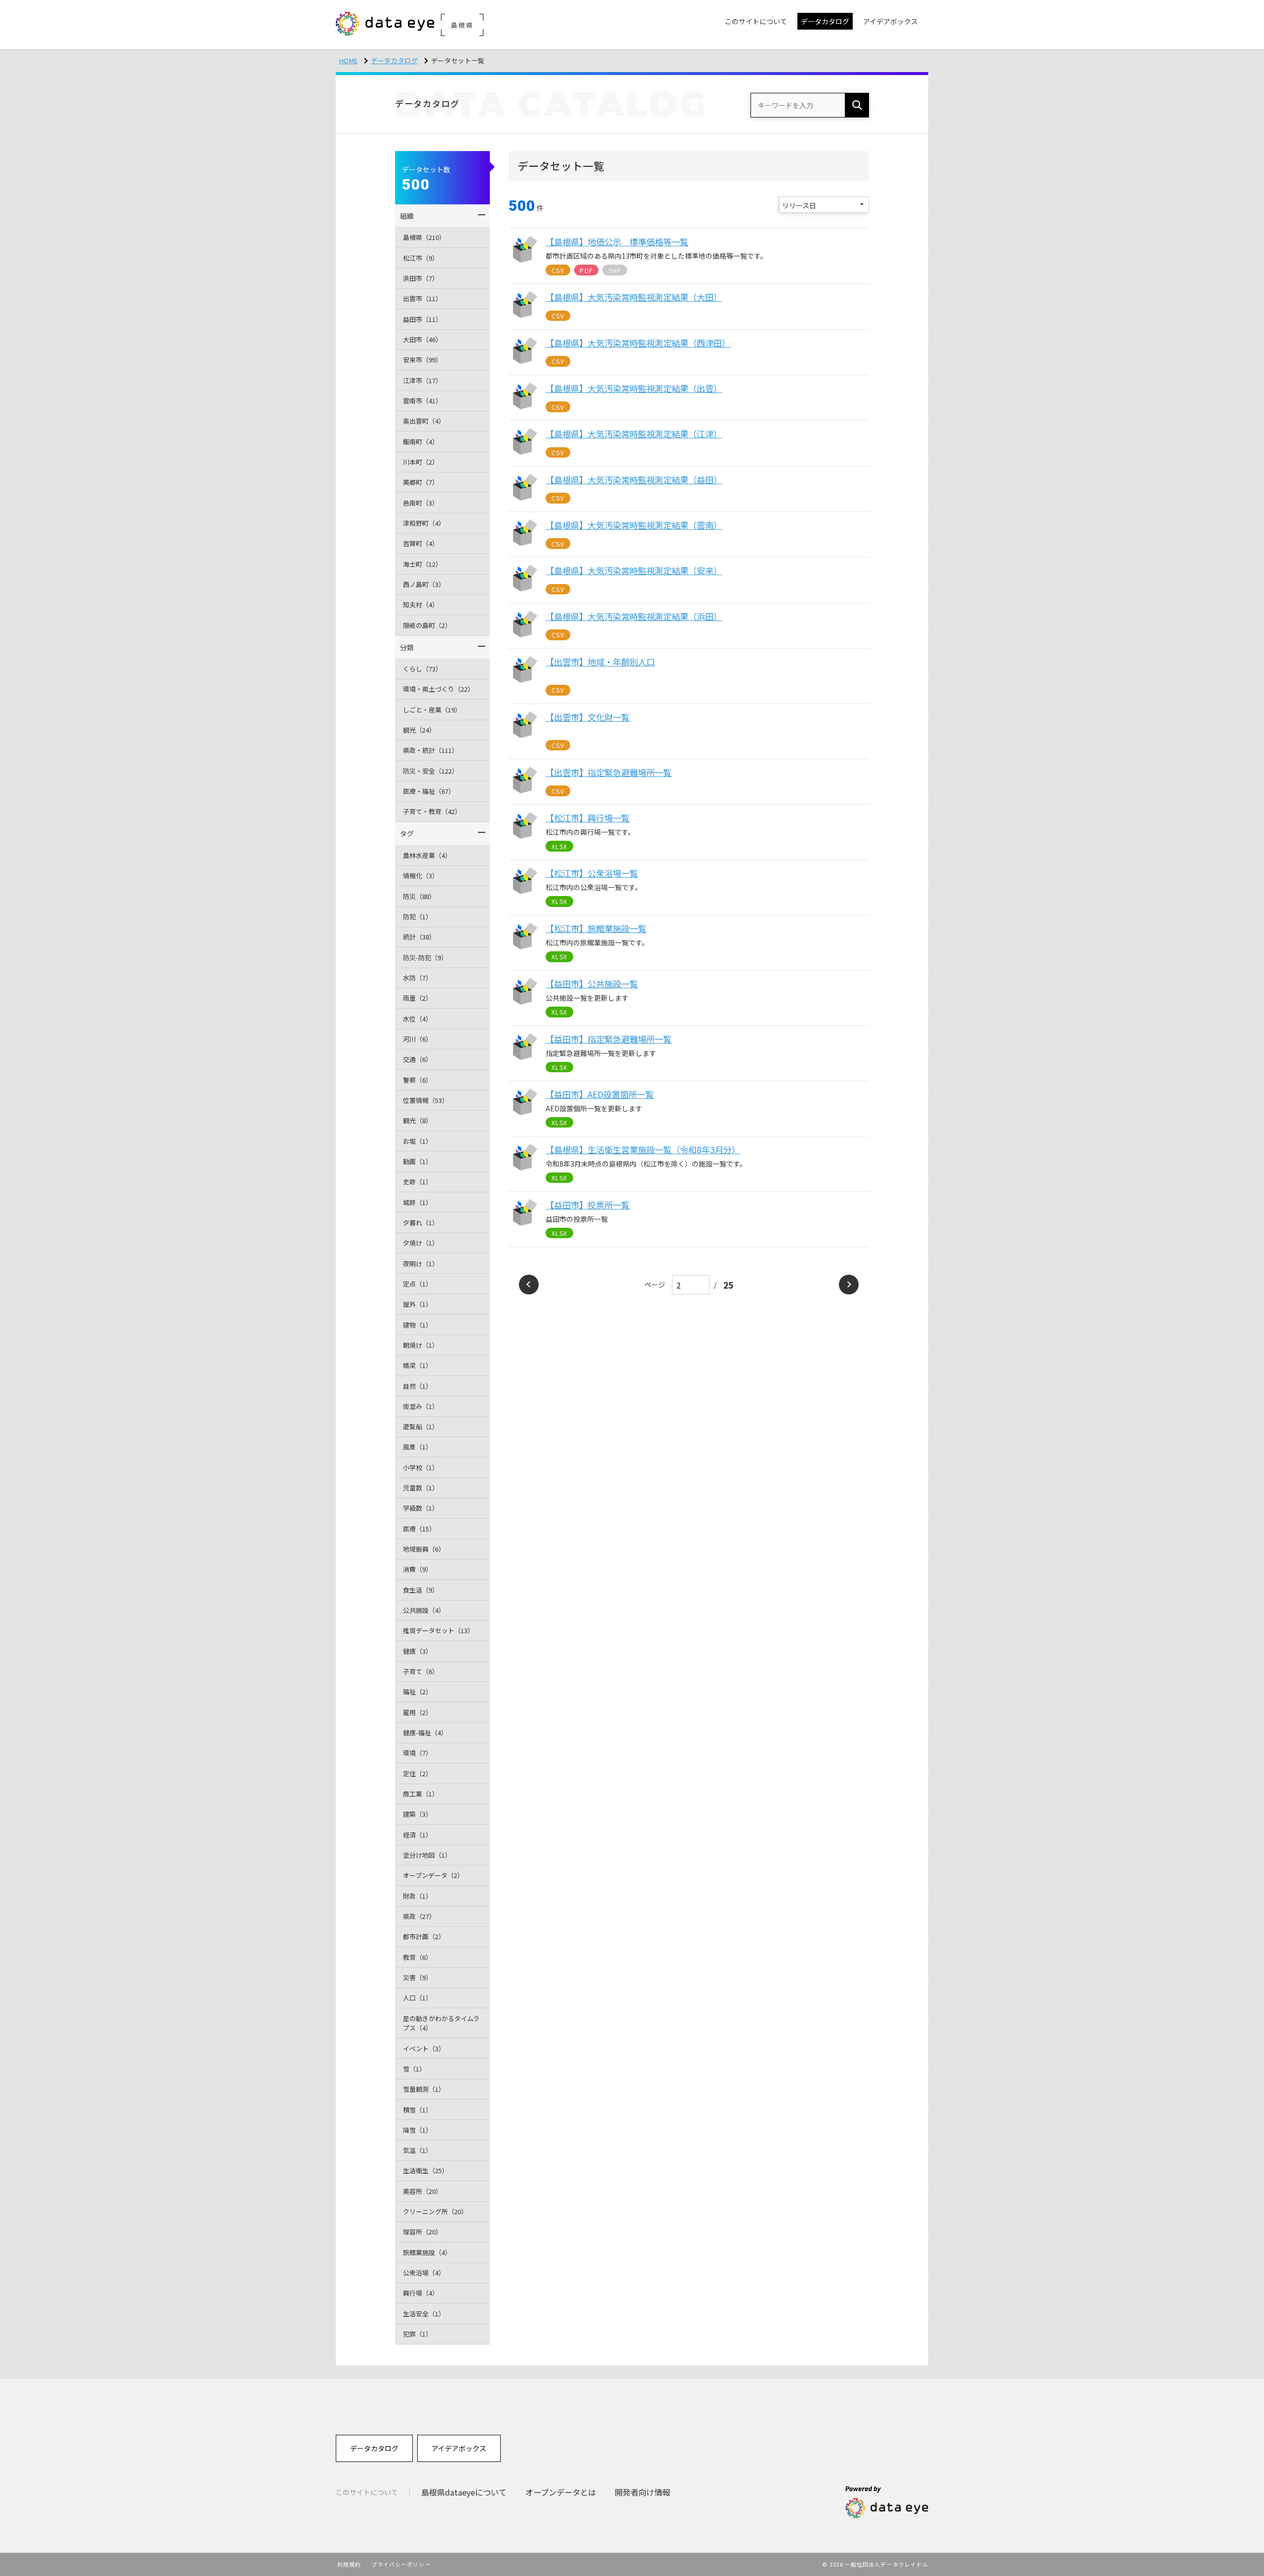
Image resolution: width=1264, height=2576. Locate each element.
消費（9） (417, 1569)
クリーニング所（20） (435, 2211)
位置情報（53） (426, 1100)
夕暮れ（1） (421, 1223)
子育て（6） (421, 1671)
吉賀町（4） (421, 543)
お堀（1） (417, 1141)
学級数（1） (421, 1508)
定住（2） (417, 1774)
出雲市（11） (422, 298)
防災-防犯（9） (425, 957)
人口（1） (417, 1998)
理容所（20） (422, 2232)
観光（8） (417, 1120)
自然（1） (417, 1386)
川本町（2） (421, 462)
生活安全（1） (424, 2314)
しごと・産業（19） (432, 710)
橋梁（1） (417, 1365)
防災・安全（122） (431, 771)
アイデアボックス (459, 2448)
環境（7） (417, 1753)
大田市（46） (422, 339)
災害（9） (417, 1977)
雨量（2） (417, 998)
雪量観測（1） (424, 2089)
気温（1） (417, 2150)
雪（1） (414, 2069)
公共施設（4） (424, 1610)
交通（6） (417, 1059)
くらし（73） (422, 669)
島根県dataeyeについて (464, 2492)
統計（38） (419, 937)
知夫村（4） (421, 605)
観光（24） (419, 730)
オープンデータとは (561, 2492)
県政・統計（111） (431, 750)
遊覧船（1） (421, 1426)
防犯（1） (417, 917)
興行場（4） (421, 2293)
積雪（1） (417, 2110)
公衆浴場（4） (424, 2273)
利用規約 (349, 2564)
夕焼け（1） (421, 1243)
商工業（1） (421, 1794)
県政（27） (419, 1916)
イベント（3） (424, 2049)
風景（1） (417, 1447)
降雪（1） (417, 2130)
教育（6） (417, 1957)
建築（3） (417, 1814)
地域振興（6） (424, 1549)
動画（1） (417, 1161)
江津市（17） (422, 380)
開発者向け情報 (642, 2492)
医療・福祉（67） (429, 791)
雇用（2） (417, 1712)
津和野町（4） (424, 523)
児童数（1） (421, 1488)
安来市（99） (422, 360)
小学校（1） (421, 1467)
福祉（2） (417, 1692)
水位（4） (417, 1019)
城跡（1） (417, 1202)
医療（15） (419, 1529)
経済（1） (417, 1835)
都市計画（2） (424, 1936)
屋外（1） (417, 1304)
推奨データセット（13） (438, 1630)
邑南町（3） (421, 503)
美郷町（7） (421, 482)
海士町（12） (422, 564)
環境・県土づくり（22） (438, 689)
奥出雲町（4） (424, 421)
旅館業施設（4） (427, 2252)
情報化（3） (421, 876)
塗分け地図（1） (427, 1855)
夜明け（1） (421, 1264)
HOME (349, 60)
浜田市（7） (421, 278)
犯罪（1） (417, 2334)
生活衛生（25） (426, 2170)
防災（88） (419, 896)
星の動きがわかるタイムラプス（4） (441, 2023)
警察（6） (417, 1080)
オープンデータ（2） (433, 1875)
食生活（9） (421, 1590)
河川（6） (417, 1039)
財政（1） (417, 1896)
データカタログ (395, 60)
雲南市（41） (422, 401)
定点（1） (417, 1284)
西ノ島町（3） (424, 584)
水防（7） (417, 978)
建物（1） (417, 1325)
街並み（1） (421, 1406)
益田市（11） (422, 319)
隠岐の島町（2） (427, 625)
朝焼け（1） (421, 1345)
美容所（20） (422, 2191)
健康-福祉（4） (425, 1733)
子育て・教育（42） (432, 811)
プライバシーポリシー (401, 2564)
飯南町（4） (421, 442)
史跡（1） (417, 1182)
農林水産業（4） (427, 855)
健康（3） (417, 1651)
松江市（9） (421, 258)
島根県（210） (424, 237)
